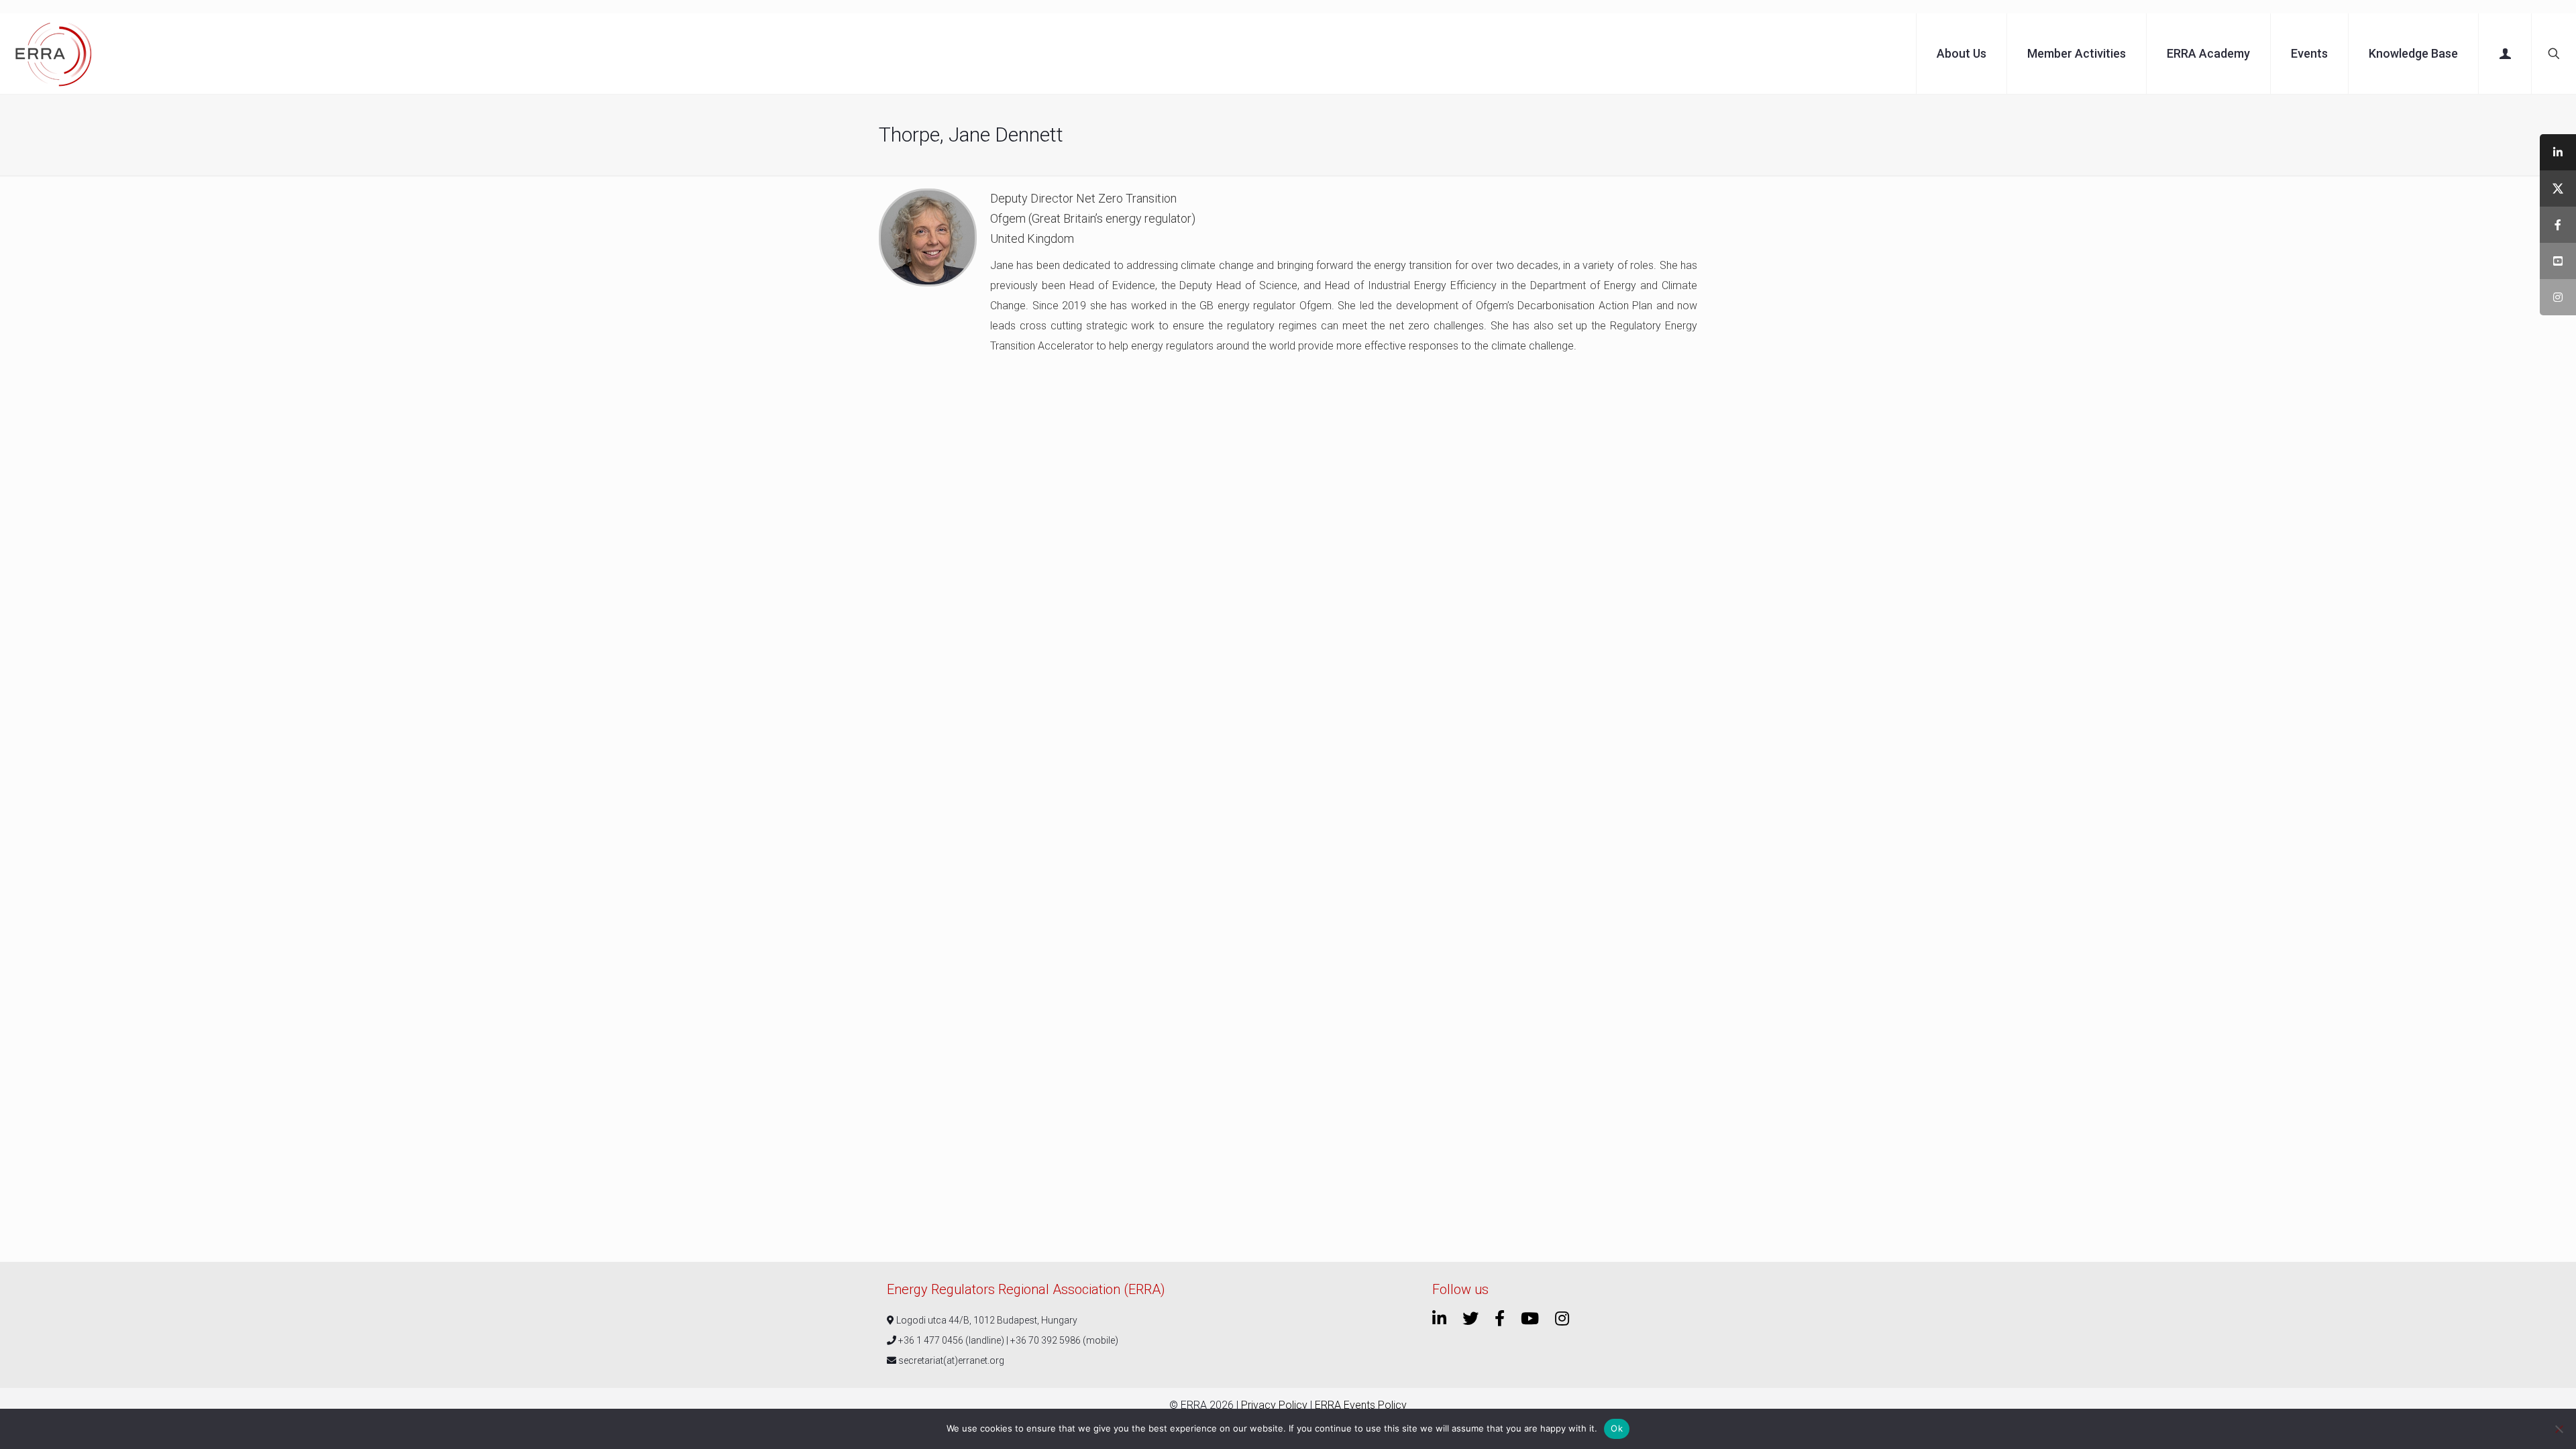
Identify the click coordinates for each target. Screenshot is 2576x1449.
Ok (1617, 1428)
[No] (2559, 1429)
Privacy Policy (1274, 1405)
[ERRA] (54, 54)
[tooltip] (2558, 152)
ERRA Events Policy (1361, 1405)
